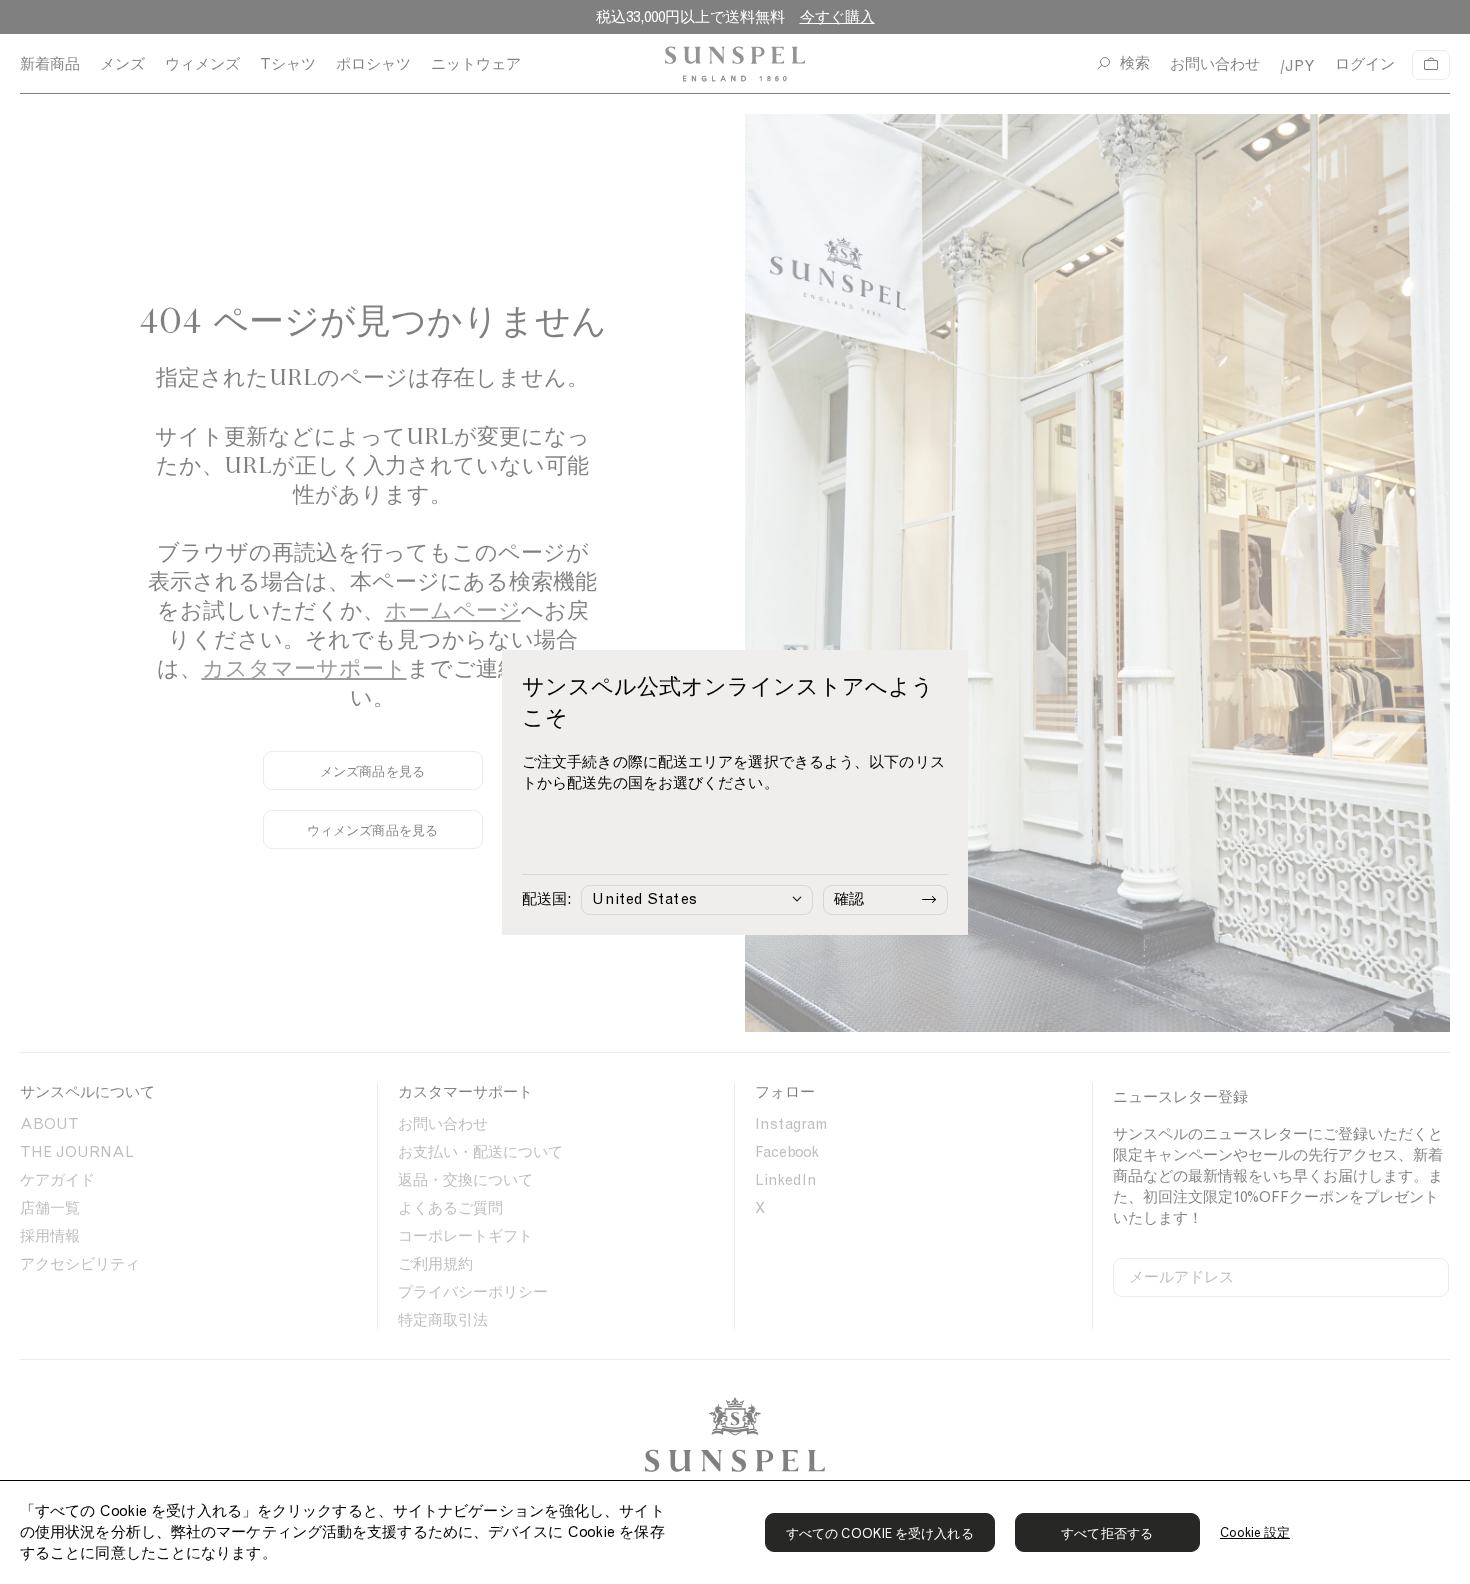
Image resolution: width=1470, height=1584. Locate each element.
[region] (735, 1532)
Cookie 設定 (1255, 1532)
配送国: (546, 899)
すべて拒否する (1107, 1533)
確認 (849, 899)
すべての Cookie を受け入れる (880, 1533)
